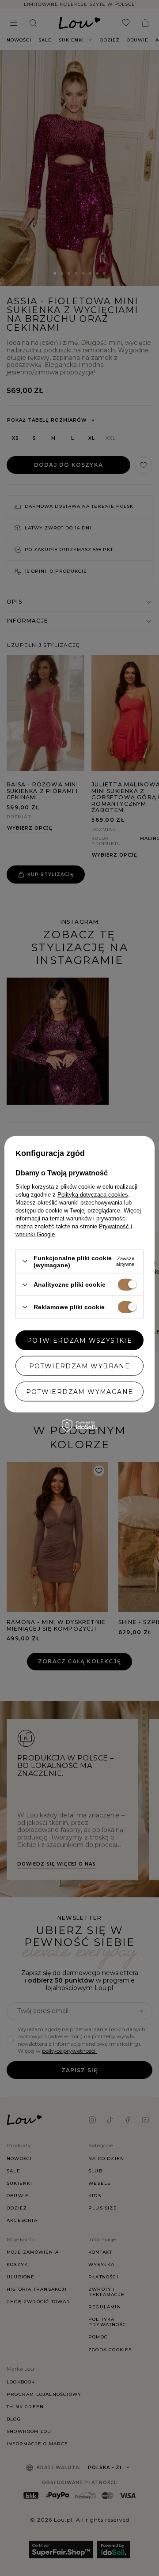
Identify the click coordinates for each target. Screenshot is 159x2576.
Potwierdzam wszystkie (79, 1340)
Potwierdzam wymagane (80, 1391)
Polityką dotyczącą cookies (93, 1195)
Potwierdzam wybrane (80, 1366)
